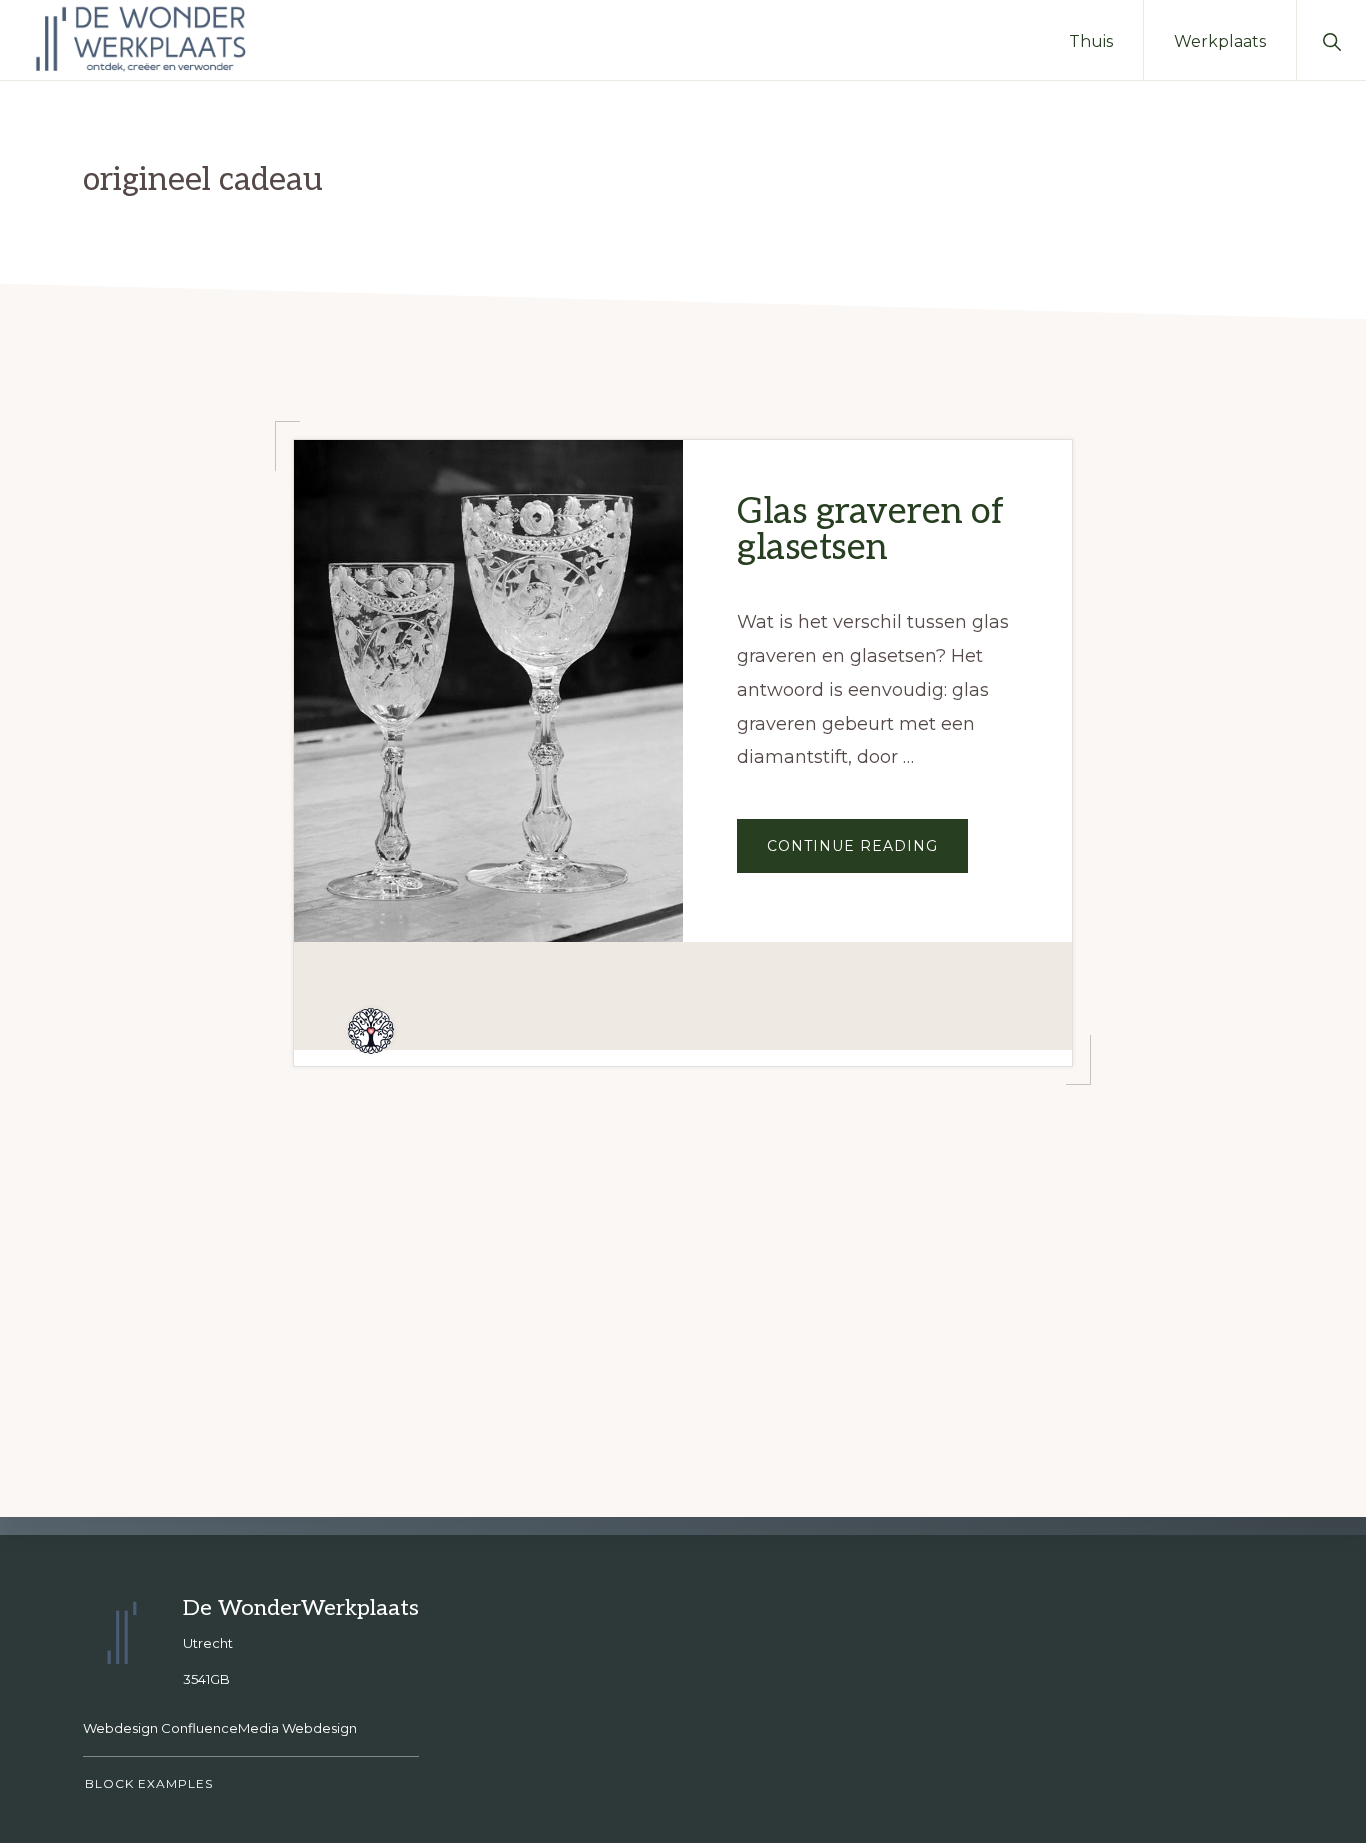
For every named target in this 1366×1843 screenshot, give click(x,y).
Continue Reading (867, 854)
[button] (1331, 40)
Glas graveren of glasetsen (870, 530)
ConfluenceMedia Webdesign (259, 1728)
